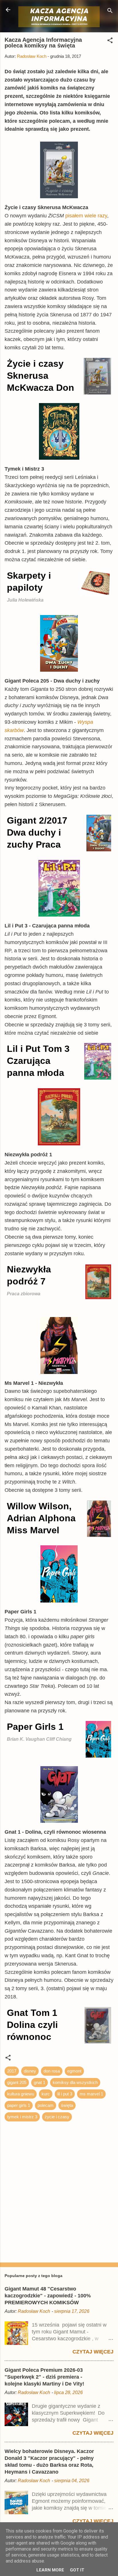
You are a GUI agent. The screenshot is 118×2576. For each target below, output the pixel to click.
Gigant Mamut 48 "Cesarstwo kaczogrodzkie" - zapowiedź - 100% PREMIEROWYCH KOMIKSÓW (48, 2296)
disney (30, 2071)
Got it (77, 2570)
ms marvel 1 (91, 2094)
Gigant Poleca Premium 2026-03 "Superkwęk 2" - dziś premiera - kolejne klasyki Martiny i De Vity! (44, 2377)
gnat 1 (40, 2082)
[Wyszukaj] (110, 12)
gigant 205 (17, 2082)
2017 (12, 2071)
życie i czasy (57, 2117)
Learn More (50, 2570)
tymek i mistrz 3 (22, 2117)
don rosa (52, 2071)
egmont (74, 2071)
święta (67, 2105)
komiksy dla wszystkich (75, 2082)
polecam (46, 2105)
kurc (46, 2094)
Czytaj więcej (93, 2352)
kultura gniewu (21, 2094)
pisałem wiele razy (86, 216)
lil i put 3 (65, 2094)
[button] (110, 41)
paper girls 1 (19, 2105)
